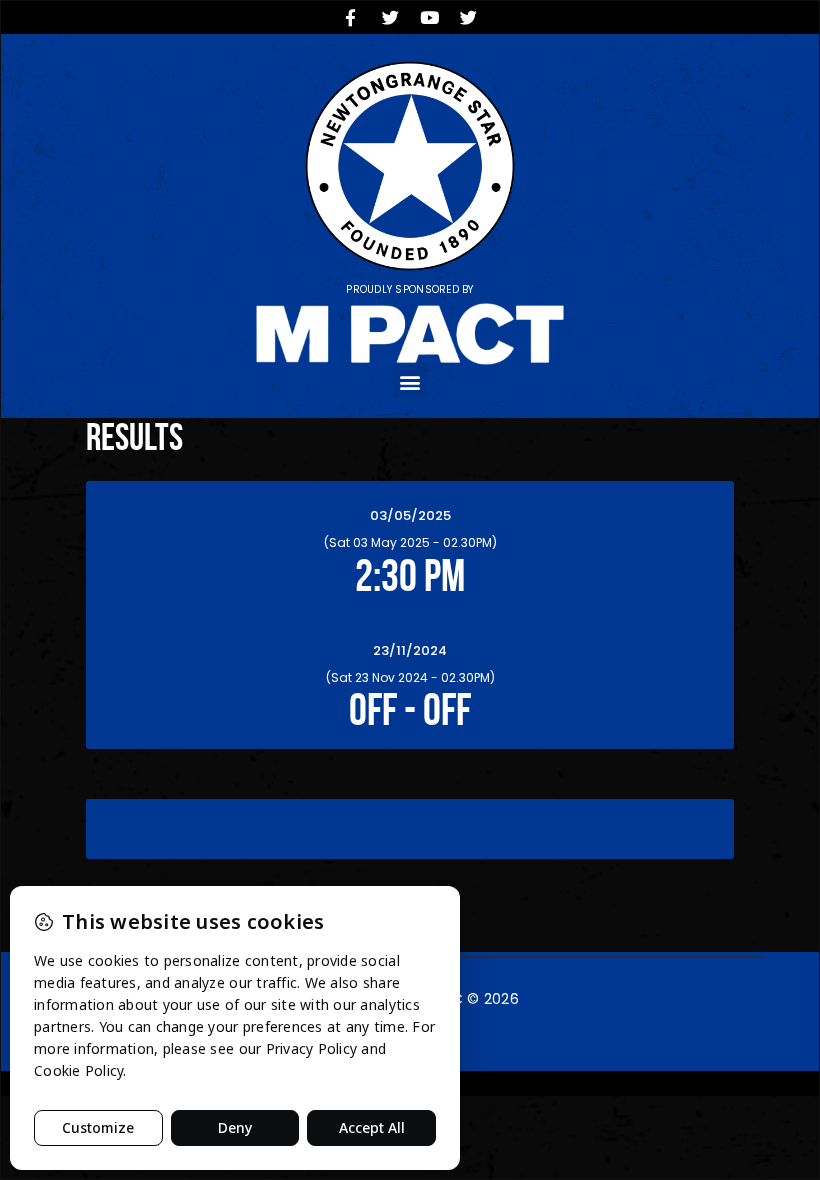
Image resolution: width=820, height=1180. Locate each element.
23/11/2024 (410, 650)
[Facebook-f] (351, 17)
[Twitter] (390, 17)
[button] (409, 381)
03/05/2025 (410, 515)
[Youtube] (430, 17)
